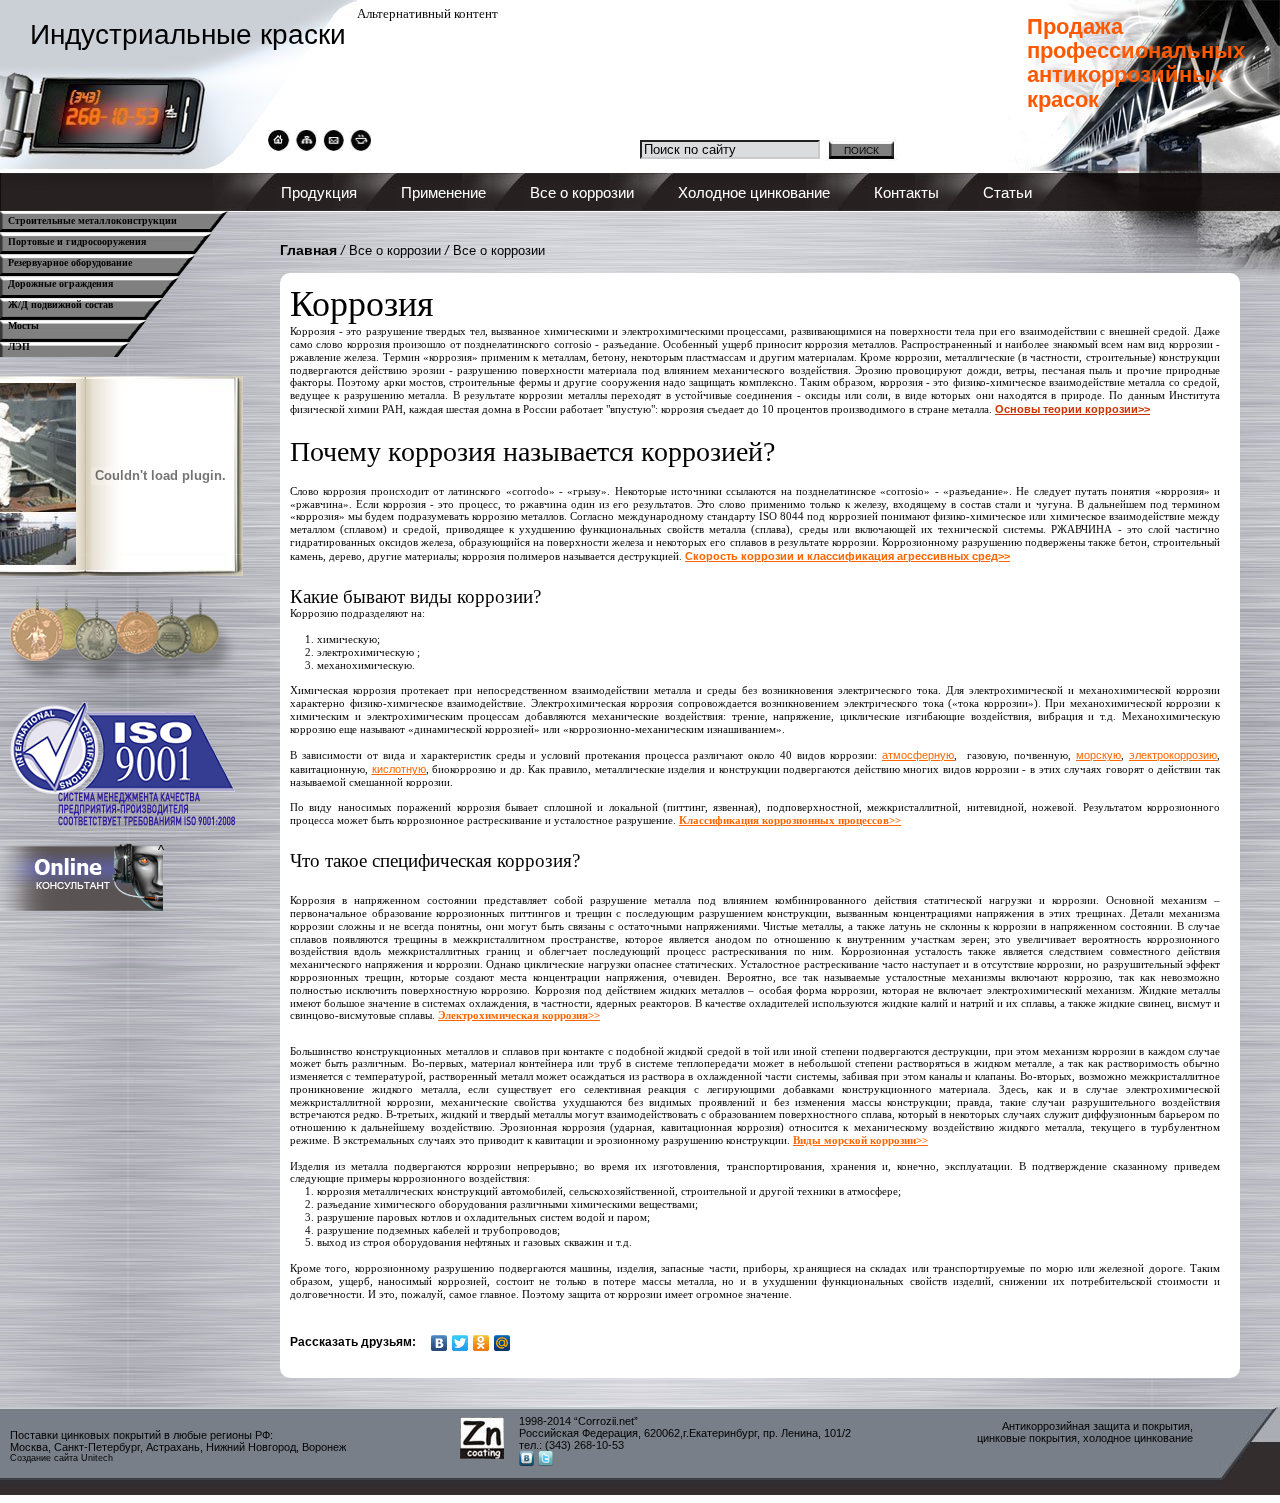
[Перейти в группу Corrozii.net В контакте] (526, 1461)
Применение (443, 192)
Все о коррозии (582, 192)
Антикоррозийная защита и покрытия (1096, 1426)
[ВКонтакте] (439, 1343)
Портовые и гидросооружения (77, 241)
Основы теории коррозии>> (1072, 409)
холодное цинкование (1138, 1438)
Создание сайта (44, 1458)
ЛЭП (19, 346)
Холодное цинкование (754, 192)
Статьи (1007, 192)
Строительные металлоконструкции (92, 220)
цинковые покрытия (1027, 1438)
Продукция (319, 192)
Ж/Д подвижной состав (60, 304)
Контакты (906, 192)
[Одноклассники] (481, 1343)
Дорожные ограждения (60, 283)
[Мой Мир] (502, 1343)
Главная (308, 250)
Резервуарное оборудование (70, 262)
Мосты (23, 325)
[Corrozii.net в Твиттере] (545, 1461)
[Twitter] (460, 1343)
